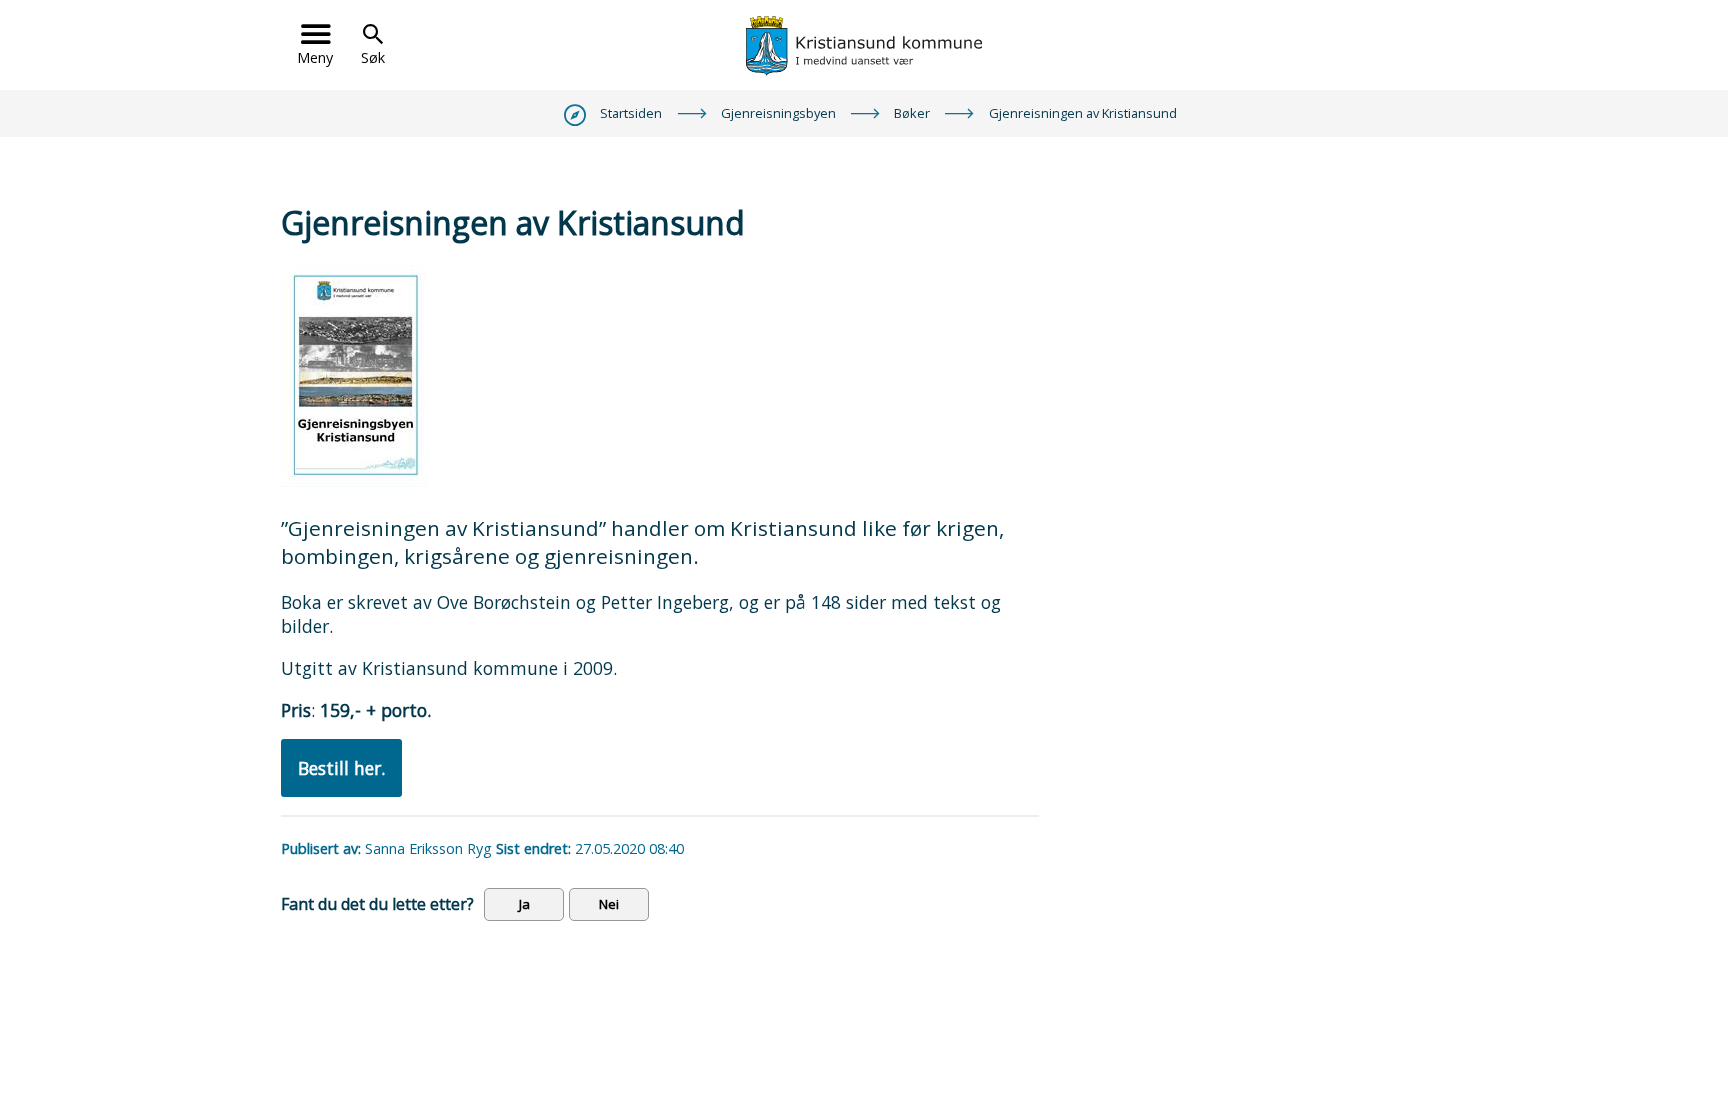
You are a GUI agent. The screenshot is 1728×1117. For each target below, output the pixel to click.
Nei (609, 904)
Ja (524, 904)
